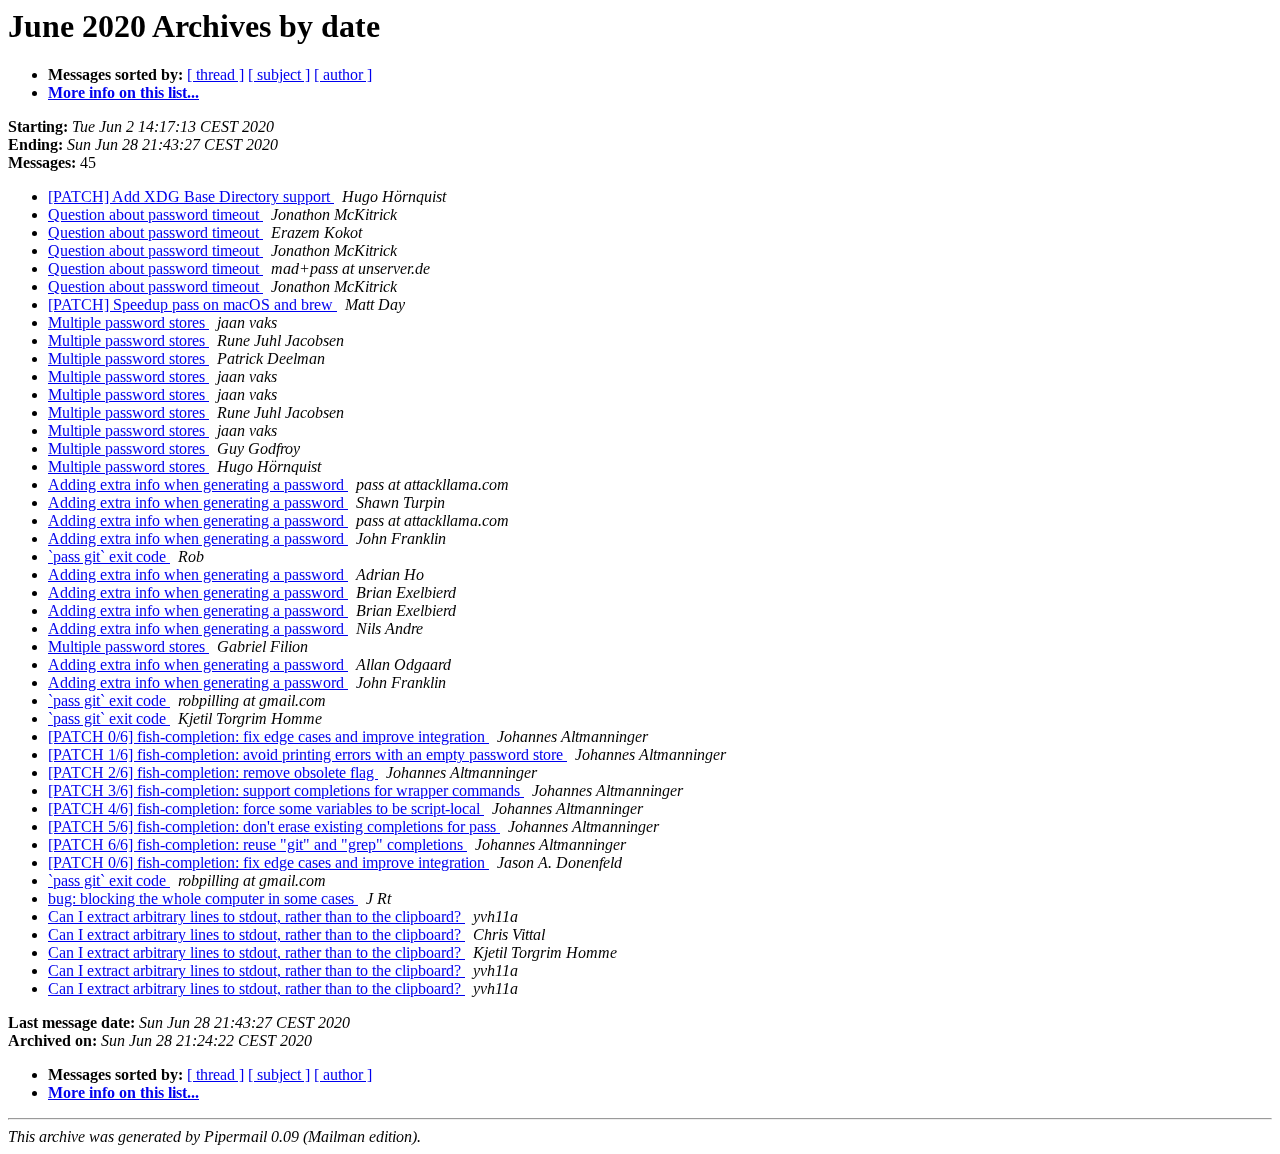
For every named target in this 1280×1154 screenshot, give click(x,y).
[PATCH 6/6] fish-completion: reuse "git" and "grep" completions (257, 844)
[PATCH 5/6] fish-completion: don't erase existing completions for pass (274, 826)
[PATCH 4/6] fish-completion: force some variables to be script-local (266, 808)
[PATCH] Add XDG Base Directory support (191, 196)
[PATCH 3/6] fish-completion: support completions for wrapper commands (286, 790)
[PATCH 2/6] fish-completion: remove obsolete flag (213, 772)
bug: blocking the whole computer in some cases (203, 898)
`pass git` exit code (109, 556)
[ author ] (343, 74)
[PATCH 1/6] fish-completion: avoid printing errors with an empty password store (307, 754)
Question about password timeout (155, 214)
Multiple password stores (128, 322)
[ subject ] (279, 74)
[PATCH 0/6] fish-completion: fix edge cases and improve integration (268, 736)
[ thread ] (215, 74)
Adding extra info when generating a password (198, 484)
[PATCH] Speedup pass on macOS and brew (192, 304)
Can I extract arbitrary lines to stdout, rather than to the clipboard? (256, 916)
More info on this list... (123, 92)
